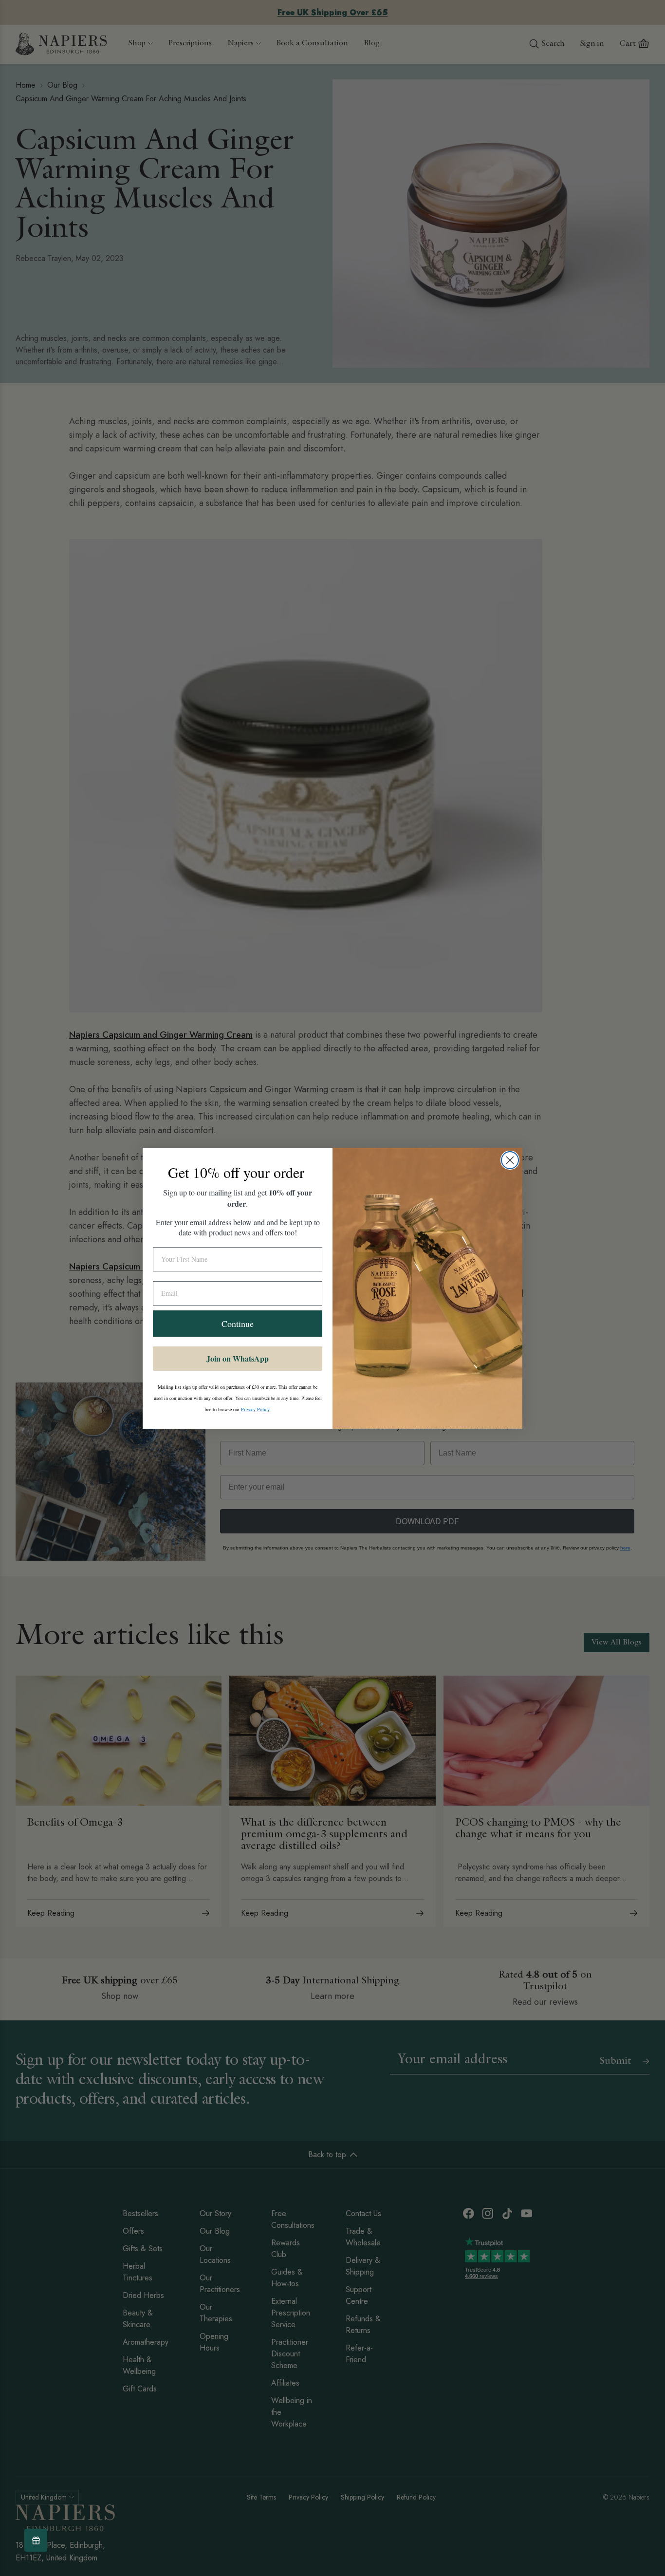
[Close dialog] (510, 1160)
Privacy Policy (255, 1409)
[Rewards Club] (36, 2540)
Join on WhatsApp (238, 1358)
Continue (238, 1324)
